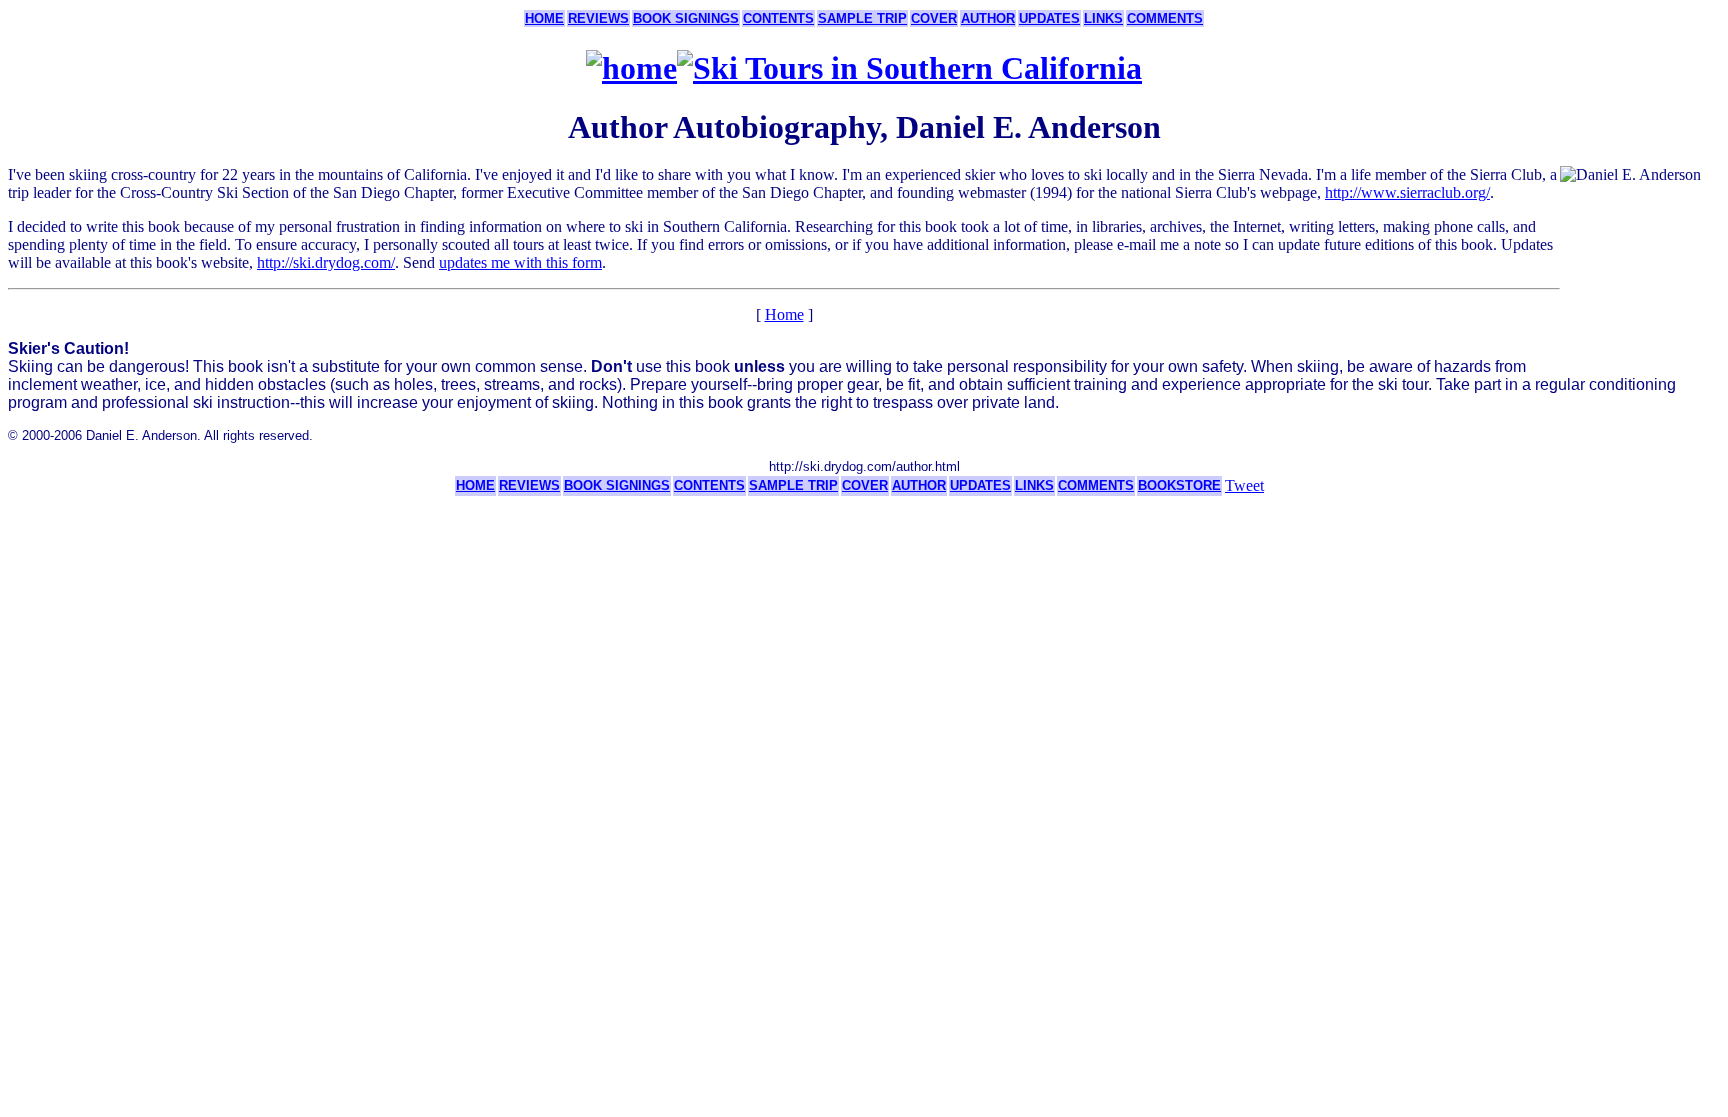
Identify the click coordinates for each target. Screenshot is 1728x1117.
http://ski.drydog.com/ (326, 262)
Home (784, 314)
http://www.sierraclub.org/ (1407, 192)
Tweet (1244, 485)
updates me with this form (520, 262)
